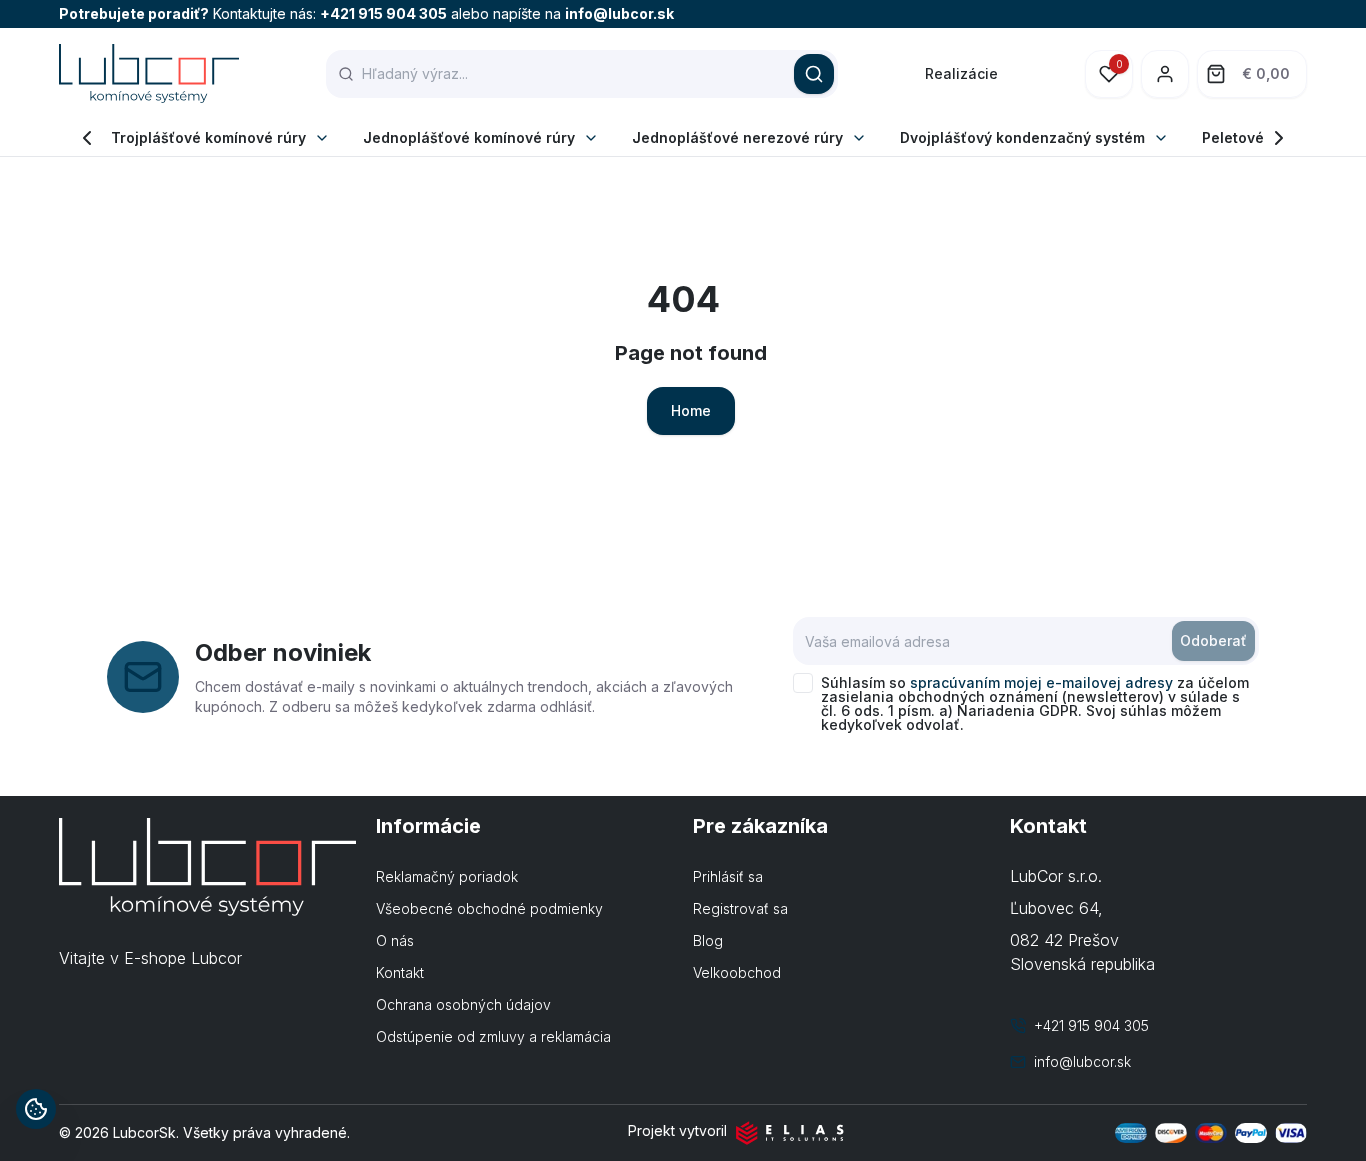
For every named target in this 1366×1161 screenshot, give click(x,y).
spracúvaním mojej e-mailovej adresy (1041, 682)
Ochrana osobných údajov (463, 1004)
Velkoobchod (737, 972)
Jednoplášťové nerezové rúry (737, 137)
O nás (395, 940)
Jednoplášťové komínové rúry (469, 137)
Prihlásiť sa (728, 876)
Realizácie (961, 73)
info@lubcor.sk (619, 13)
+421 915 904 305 (383, 13)
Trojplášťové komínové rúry (208, 137)
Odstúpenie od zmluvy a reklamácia (493, 1036)
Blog (708, 940)
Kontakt (400, 972)
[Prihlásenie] (1165, 74)
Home (691, 410)
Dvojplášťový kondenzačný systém (1022, 137)
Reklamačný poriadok (447, 876)
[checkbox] (803, 683)
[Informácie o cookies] (36, 1109)
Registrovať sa (740, 908)
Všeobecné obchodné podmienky (489, 908)
